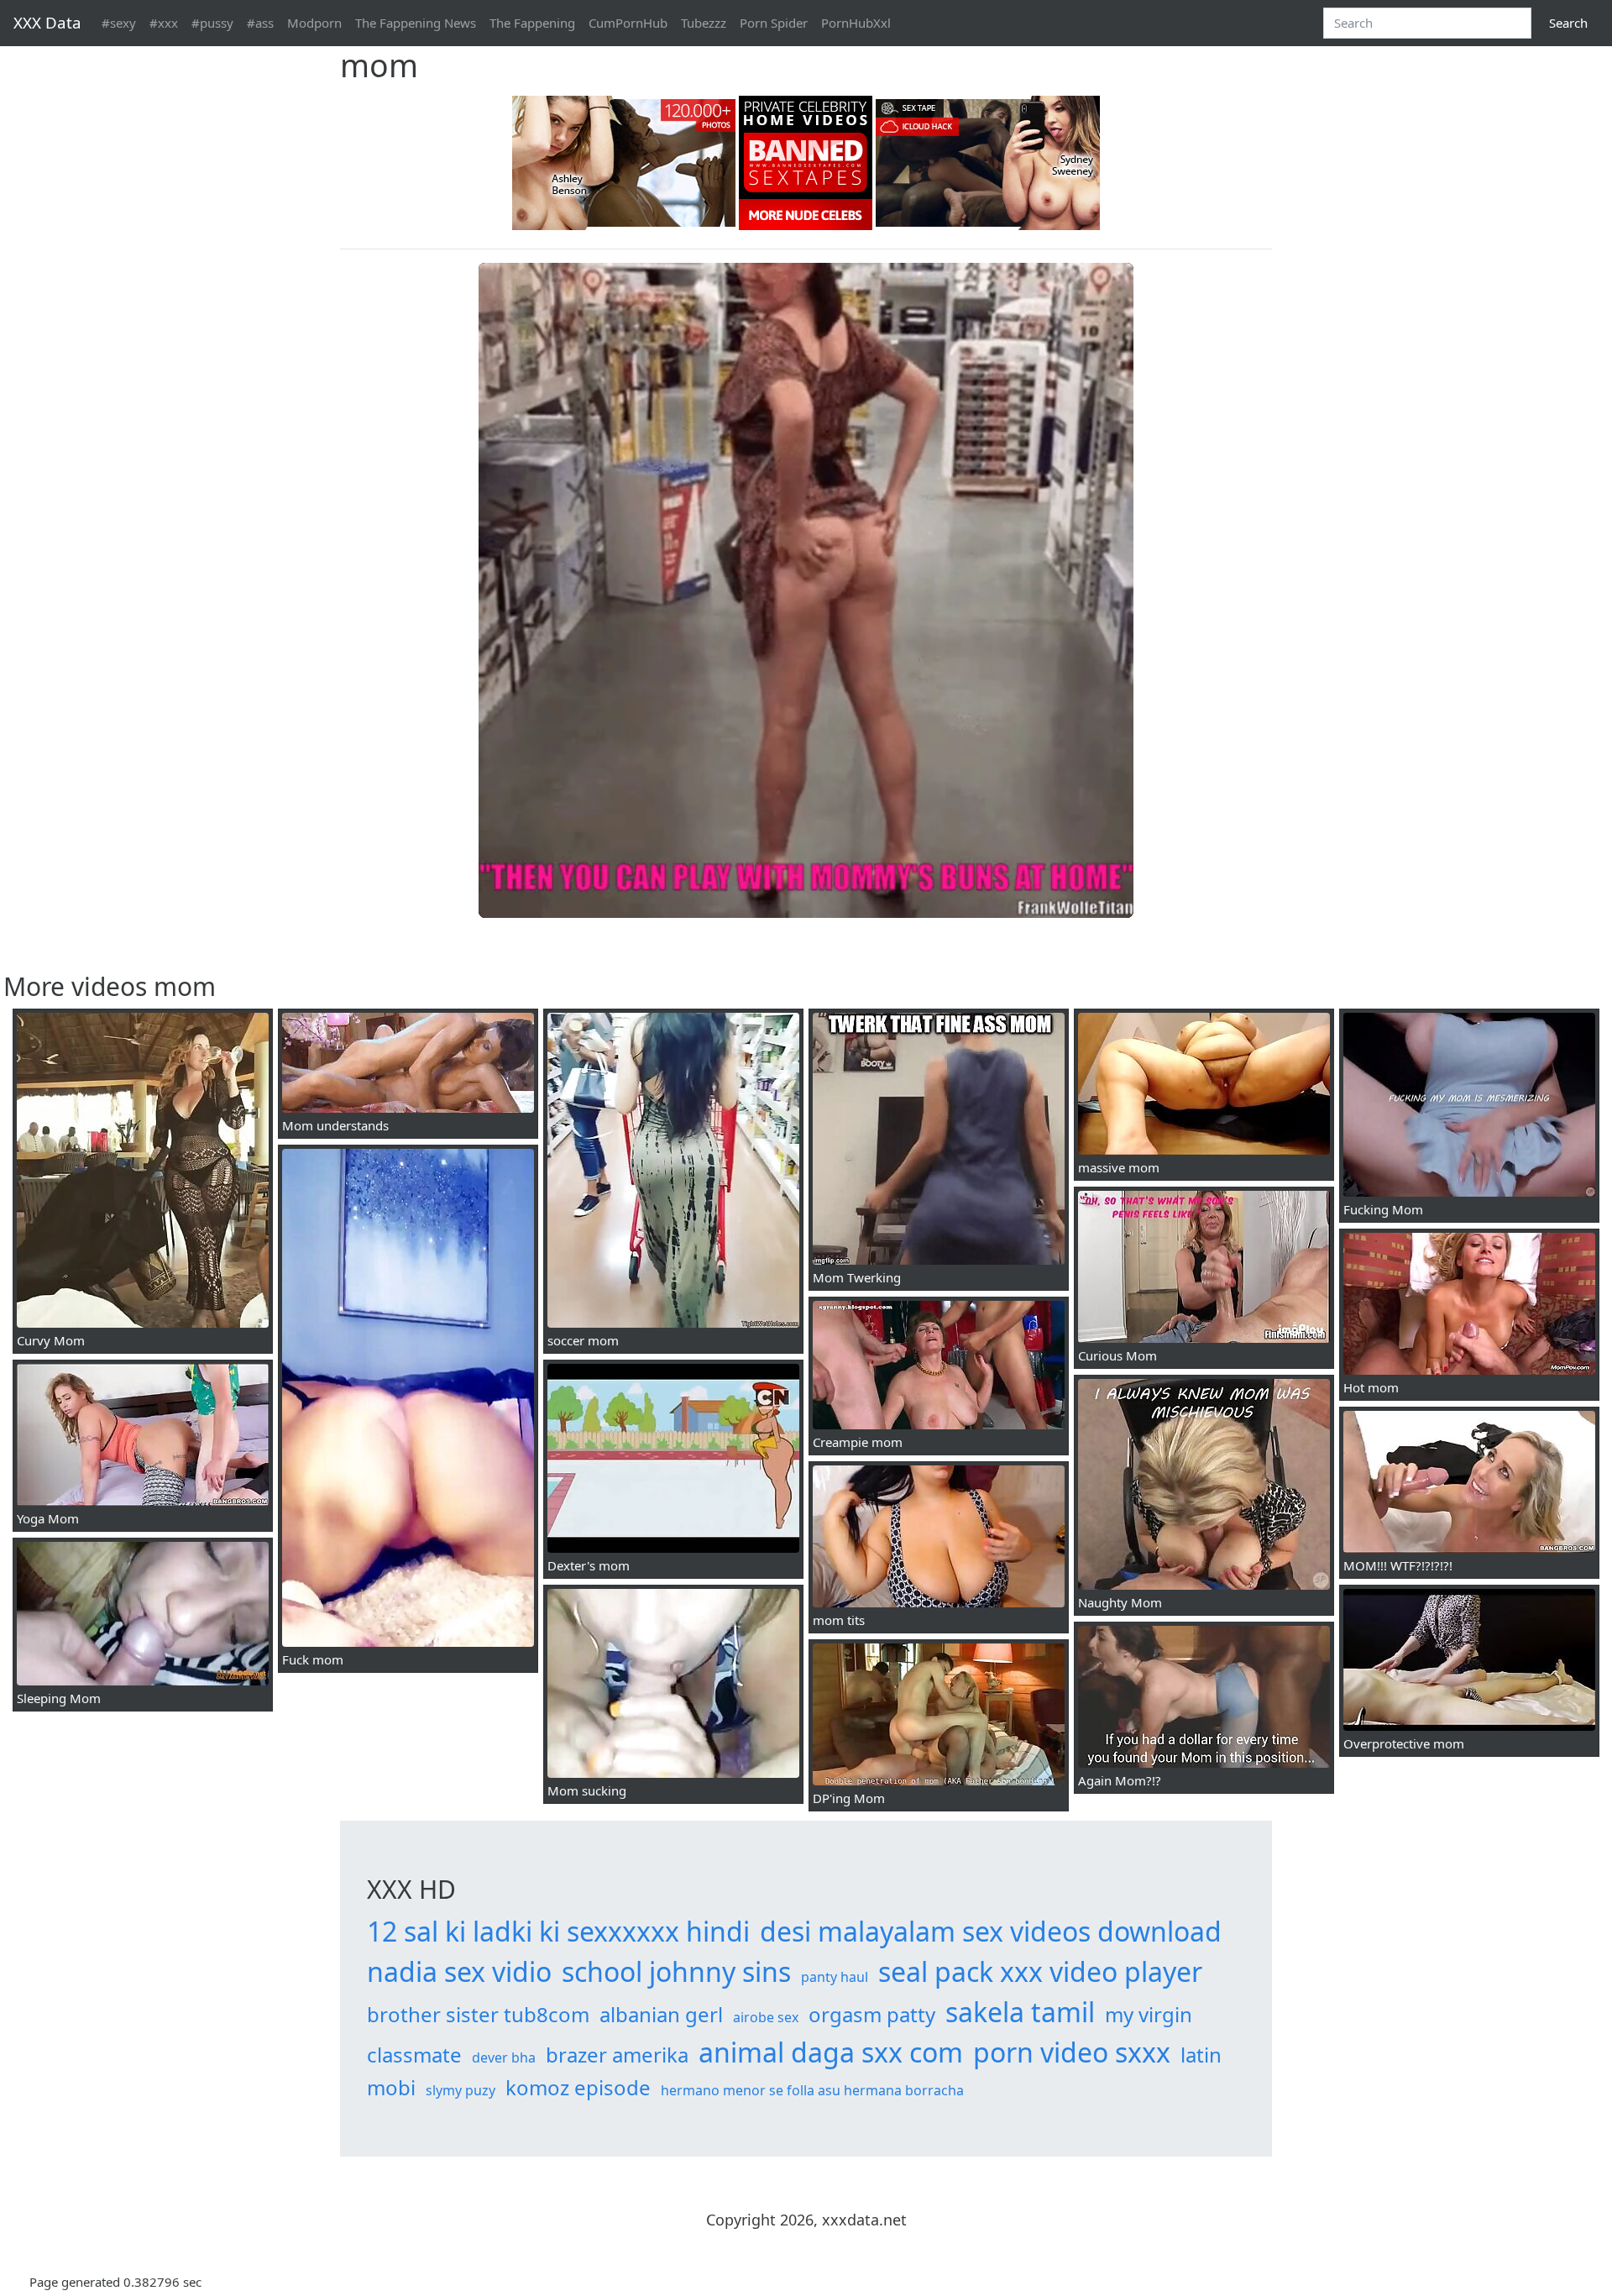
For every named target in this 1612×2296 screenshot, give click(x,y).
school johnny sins (676, 1971)
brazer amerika (617, 2055)
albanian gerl (661, 2014)
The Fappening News (416, 23)
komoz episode (578, 2087)
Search (1568, 23)
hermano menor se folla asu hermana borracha (812, 2090)
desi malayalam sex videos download (991, 1931)
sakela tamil (1020, 2012)
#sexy (119, 23)
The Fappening (532, 23)
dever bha (504, 2057)
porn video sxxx (1072, 2052)
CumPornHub (628, 23)
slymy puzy (461, 2090)
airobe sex (766, 2017)
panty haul (835, 1977)
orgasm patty (872, 2014)
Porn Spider (774, 23)
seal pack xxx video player (1040, 1971)
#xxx (164, 23)
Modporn (314, 23)
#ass (260, 23)
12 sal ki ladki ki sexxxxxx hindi (558, 1931)
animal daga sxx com (831, 2052)
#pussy (212, 23)
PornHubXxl (856, 23)
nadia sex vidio (459, 1971)
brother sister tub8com (478, 2014)
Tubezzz (704, 23)
